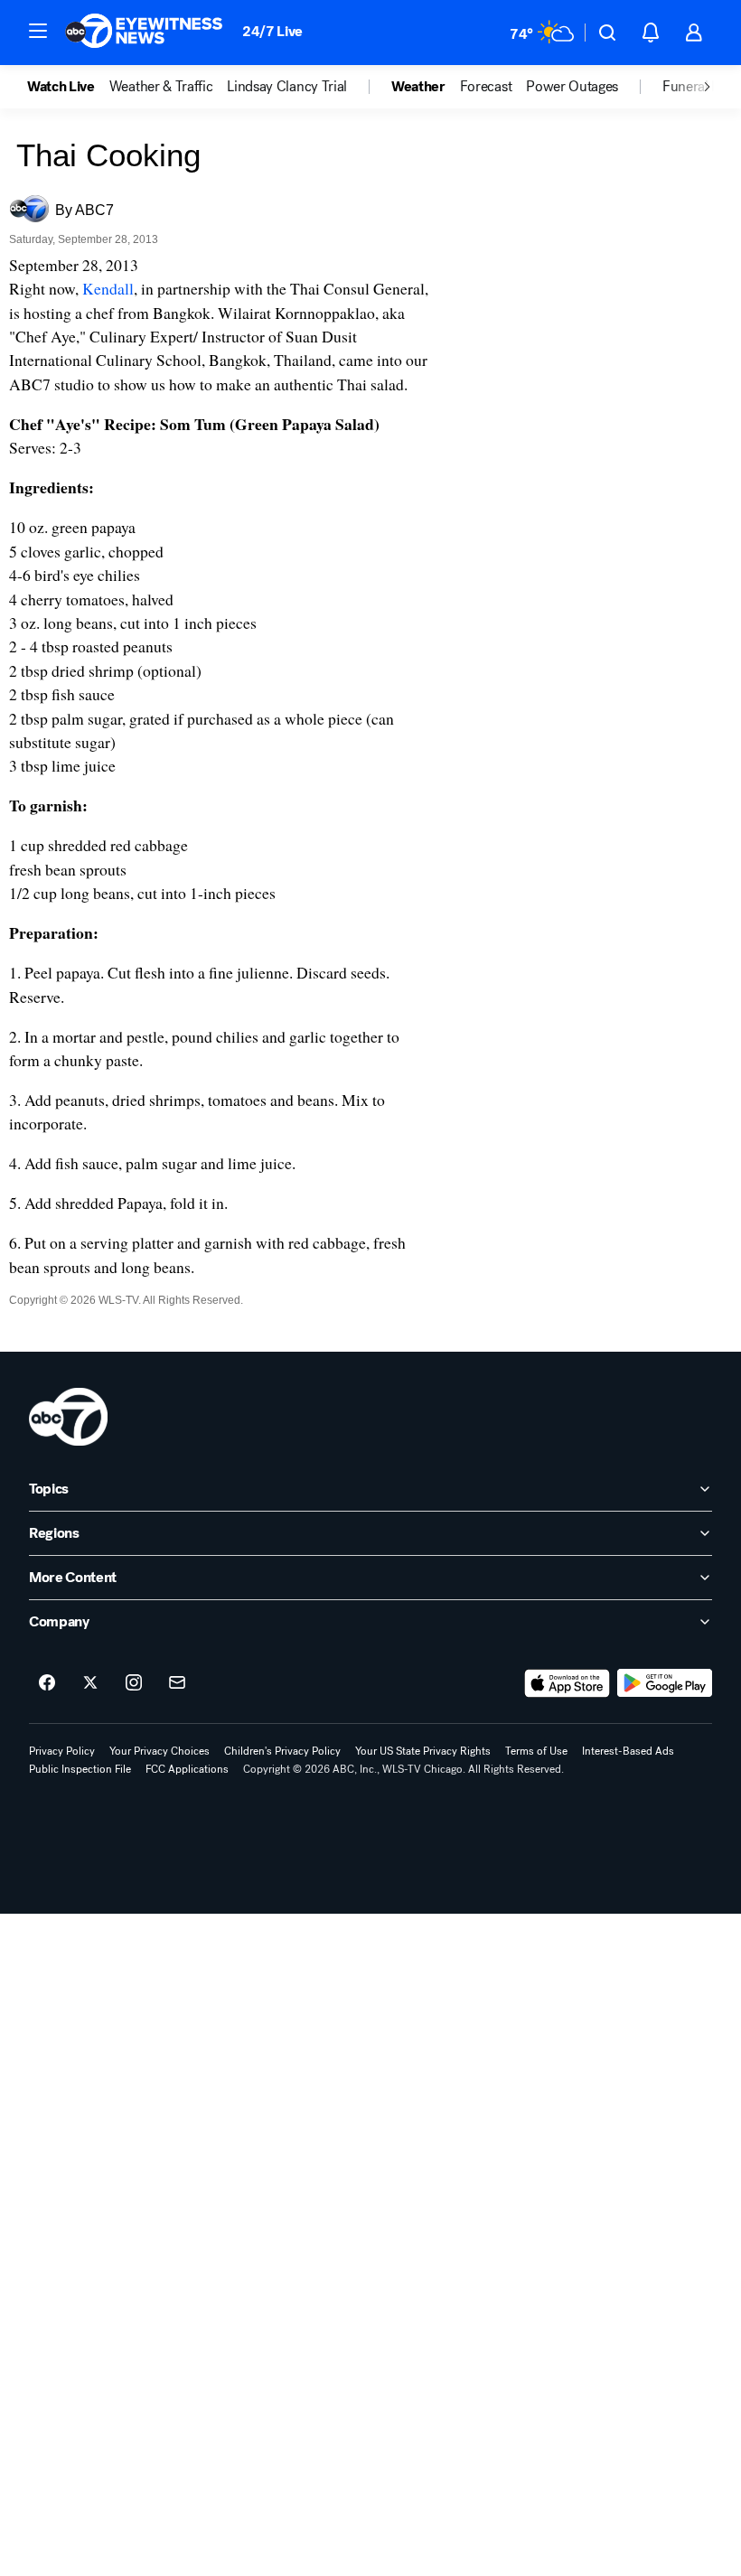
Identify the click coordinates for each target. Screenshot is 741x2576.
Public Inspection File (80, 1769)
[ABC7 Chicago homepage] (144, 33)
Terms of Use (536, 1751)
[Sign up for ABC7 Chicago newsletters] (177, 1683)
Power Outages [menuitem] (572, 87)
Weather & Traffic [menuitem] (161, 87)
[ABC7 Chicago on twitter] (90, 1683)
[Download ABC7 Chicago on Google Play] (665, 1683)
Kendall (108, 288)
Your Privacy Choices (159, 1751)
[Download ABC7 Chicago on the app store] (567, 1683)
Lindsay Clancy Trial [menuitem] (287, 87)
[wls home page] (68, 1417)
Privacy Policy (62, 1751)
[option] (68, 87)
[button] (38, 31)
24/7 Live (272, 31)
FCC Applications (187, 1769)
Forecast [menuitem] (486, 87)
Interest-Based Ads (628, 1751)
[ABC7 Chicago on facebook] (47, 1683)
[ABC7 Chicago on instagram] (134, 1683)
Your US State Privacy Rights (423, 1751)
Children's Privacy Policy (282, 1751)
